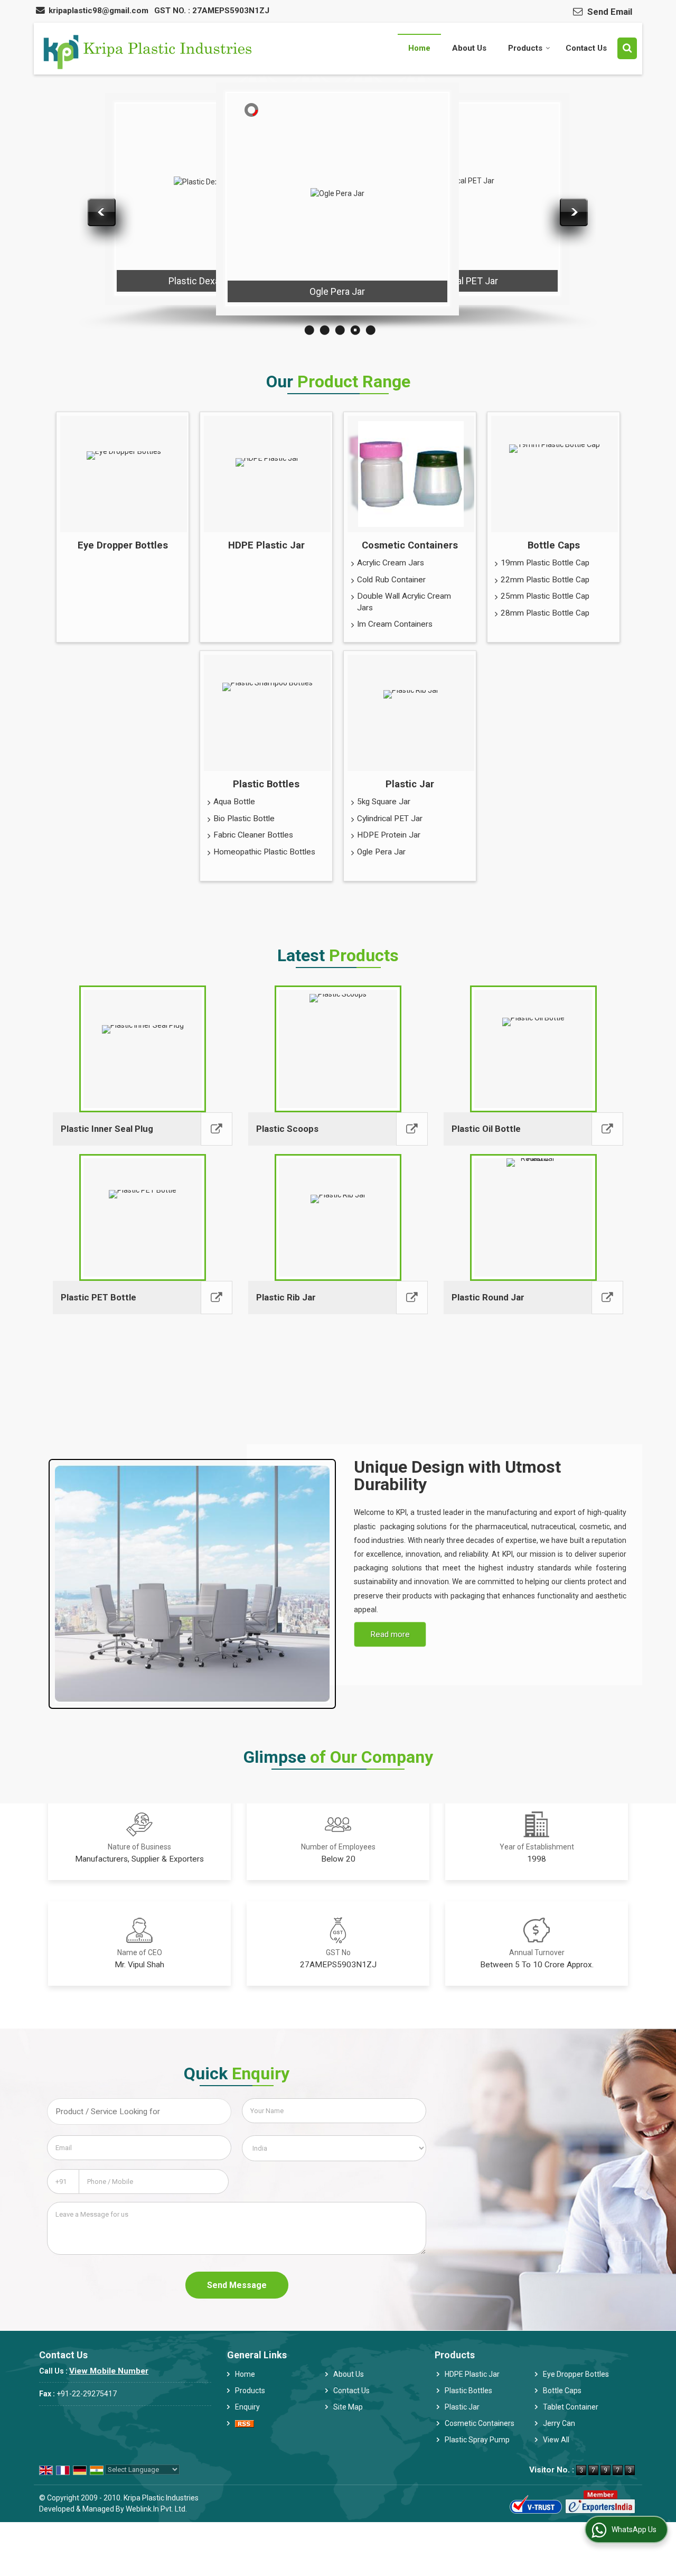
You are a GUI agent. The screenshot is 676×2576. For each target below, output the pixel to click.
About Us (469, 48)
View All (556, 2440)
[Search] (627, 48)
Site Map (348, 2407)
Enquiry (247, 2407)
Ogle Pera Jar (337, 291)
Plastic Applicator (93, 270)
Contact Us (586, 48)
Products (525, 48)
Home (419, 48)
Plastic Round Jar (488, 1297)
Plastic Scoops (287, 1129)
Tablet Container (571, 2407)
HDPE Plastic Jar (266, 545)
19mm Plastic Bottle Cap (545, 563)
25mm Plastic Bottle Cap (545, 596)
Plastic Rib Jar (286, 1297)
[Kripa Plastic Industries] (145, 49)
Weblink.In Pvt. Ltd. (156, 2509)
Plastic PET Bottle (98, 1297)
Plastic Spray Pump (477, 2440)
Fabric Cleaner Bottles (253, 835)
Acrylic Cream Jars (391, 563)
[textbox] (139, 2112)
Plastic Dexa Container (215, 281)
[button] (109, 2371)
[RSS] (245, 2424)
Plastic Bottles (266, 784)
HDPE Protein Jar (389, 835)
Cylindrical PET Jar (459, 281)
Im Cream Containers (395, 624)
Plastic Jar (410, 784)
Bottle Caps (554, 545)
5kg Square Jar (384, 802)
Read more (390, 1634)
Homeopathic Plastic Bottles (264, 852)
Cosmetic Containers (410, 545)
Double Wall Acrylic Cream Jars (404, 602)
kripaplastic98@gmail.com (98, 11)
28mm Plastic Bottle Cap (545, 613)
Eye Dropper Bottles (123, 545)
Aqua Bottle (234, 802)
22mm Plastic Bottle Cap (545, 580)
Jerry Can (559, 2423)
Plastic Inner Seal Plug (107, 1129)
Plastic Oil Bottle (486, 1129)
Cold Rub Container (391, 580)
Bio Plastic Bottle (244, 819)
